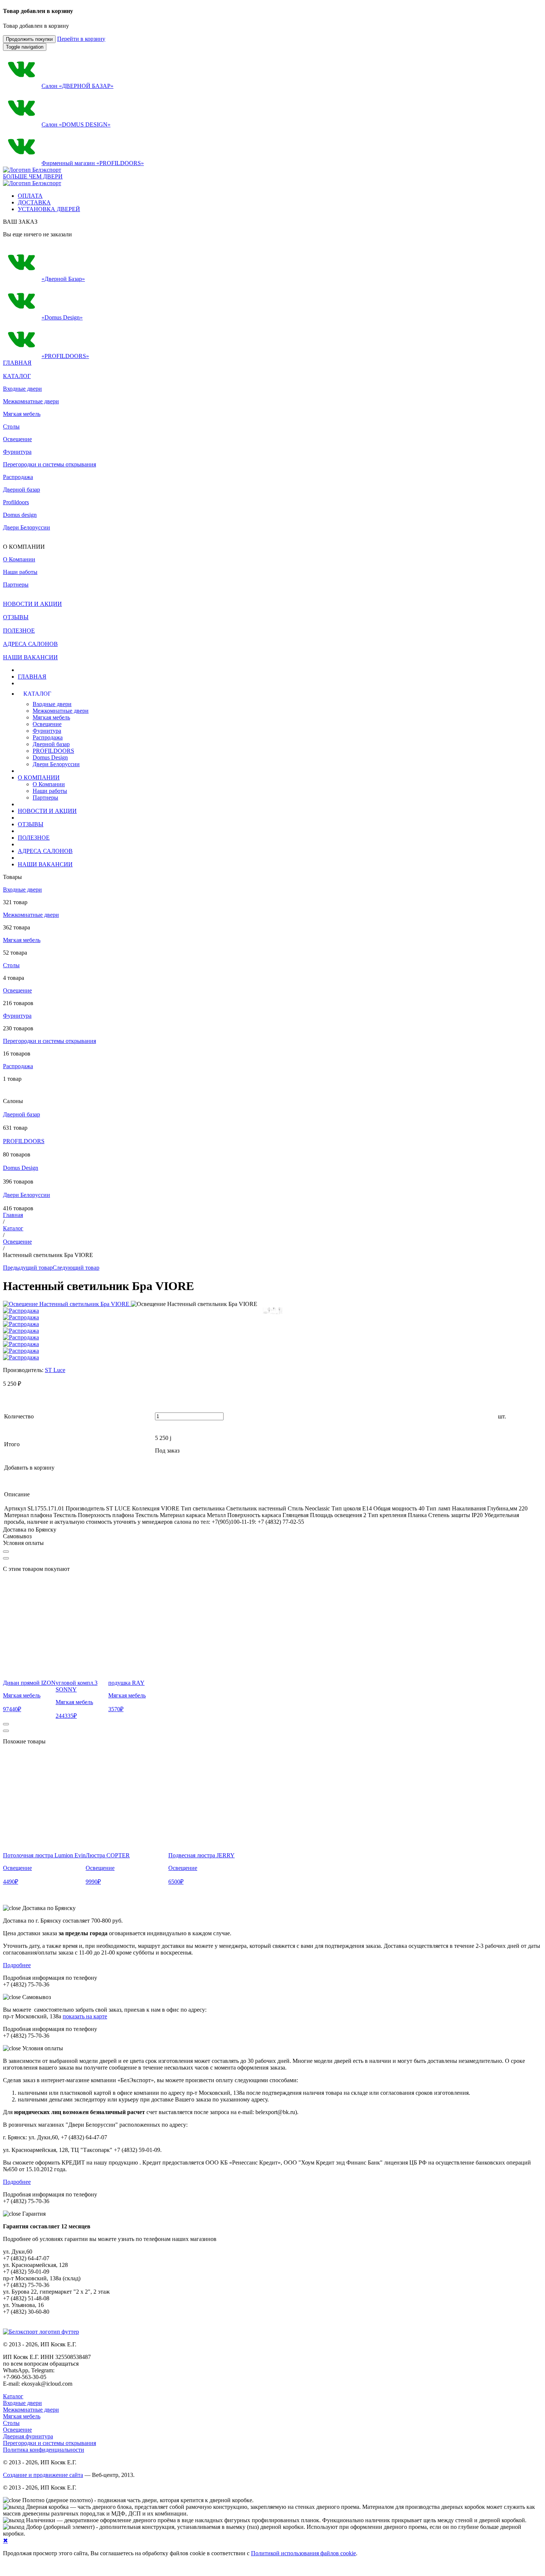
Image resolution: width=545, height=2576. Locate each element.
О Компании (49, 784)
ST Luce (55, 1370)
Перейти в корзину (81, 39)
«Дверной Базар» (63, 279)
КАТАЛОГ (17, 376)
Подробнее (17, 1965)
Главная (13, 1215)
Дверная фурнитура (28, 2436)
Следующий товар (76, 1268)
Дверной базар (22, 490)
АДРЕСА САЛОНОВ (45, 851)
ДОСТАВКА (34, 202)
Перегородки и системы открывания (49, 464)
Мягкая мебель (22, 414)
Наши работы (50, 791)
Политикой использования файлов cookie (303, 2553)
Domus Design (50, 757)
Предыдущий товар (28, 1268)
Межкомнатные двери (31, 401)
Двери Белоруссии (27, 527)
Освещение (17, 439)
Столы (11, 426)
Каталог (13, 1228)
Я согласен (14, 2568)
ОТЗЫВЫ (31, 824)
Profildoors (16, 502)
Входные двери (22, 389)
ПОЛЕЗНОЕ (34, 838)
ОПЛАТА (30, 196)
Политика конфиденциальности (44, 2450)
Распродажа (18, 477)
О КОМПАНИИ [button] (39, 777)
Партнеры (45, 798)
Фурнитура (17, 452)
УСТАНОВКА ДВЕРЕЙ (49, 209)
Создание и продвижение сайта (43, 2475)
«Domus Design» (62, 317)
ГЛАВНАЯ (32, 677)
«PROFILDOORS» (65, 356)
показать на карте (85, 2016)
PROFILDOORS (53, 751)
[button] (154, 694)
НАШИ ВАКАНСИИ (45, 864)
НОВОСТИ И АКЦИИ (47, 811)
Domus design (20, 515)
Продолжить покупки (29, 39)
